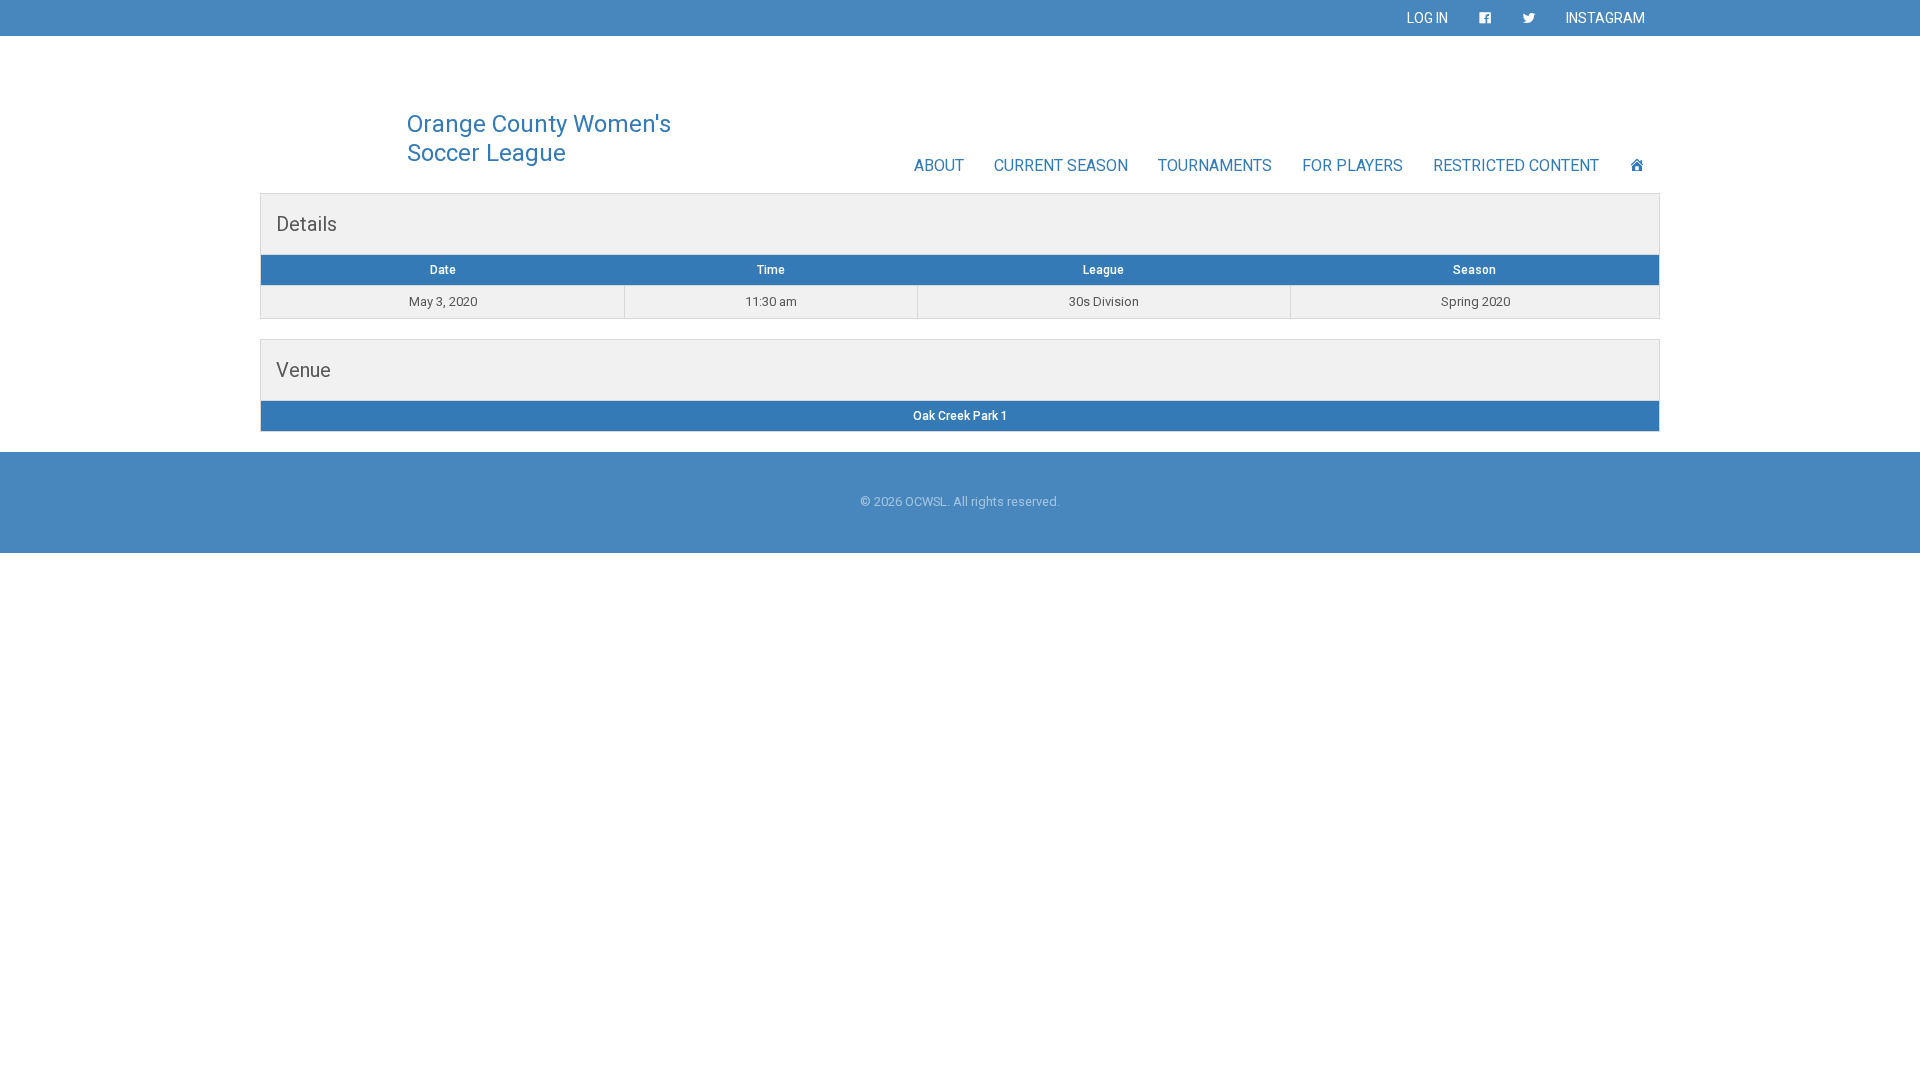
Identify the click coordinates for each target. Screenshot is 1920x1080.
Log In (1427, 18)
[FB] (1485, 18)
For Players (1352, 165)
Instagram (1605, 18)
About (939, 165)
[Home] (1637, 165)
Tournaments (1215, 165)
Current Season (1061, 165)
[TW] (1529, 18)
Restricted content (1516, 165)
